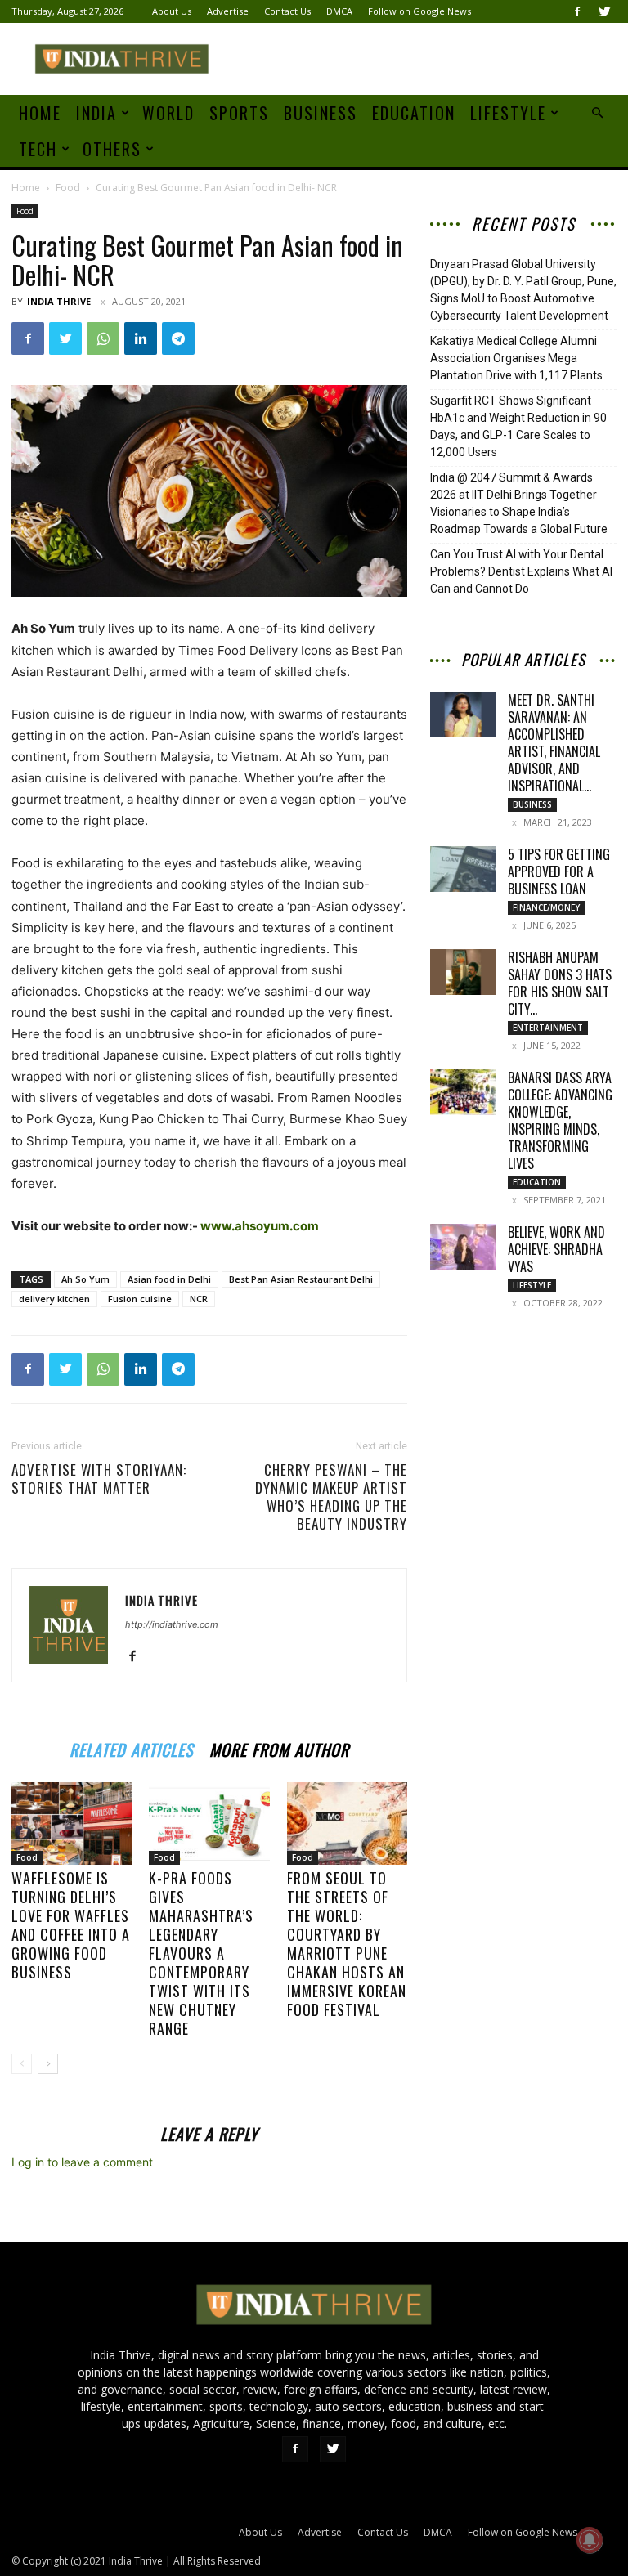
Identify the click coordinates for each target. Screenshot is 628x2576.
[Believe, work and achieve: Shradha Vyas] (463, 1247)
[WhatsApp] (103, 338)
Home (40, 113)
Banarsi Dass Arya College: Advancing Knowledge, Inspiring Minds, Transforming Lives (560, 1120)
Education (414, 113)
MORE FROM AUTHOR (279, 1747)
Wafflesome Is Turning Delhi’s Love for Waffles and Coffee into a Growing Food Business (71, 1925)
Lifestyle (508, 113)
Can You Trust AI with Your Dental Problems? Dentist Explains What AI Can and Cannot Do (521, 571)
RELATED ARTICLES (131, 1747)
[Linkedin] (141, 338)
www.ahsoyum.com (260, 1226)
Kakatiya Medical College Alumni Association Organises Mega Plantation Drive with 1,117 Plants (516, 358)
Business (321, 113)
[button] (597, 113)
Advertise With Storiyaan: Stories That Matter (99, 1479)
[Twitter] (604, 11)
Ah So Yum (85, 1279)
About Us (172, 11)
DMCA (339, 11)
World (168, 113)
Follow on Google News (419, 11)
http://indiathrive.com (172, 1624)
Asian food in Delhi (169, 1279)
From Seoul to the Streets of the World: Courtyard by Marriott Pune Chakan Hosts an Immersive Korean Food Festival (347, 1944)
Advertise (228, 11)
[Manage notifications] (590, 2540)
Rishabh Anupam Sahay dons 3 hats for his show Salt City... (560, 983)
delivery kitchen (54, 1299)
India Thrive (59, 301)
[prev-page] (22, 2064)
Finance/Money (546, 907)
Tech (38, 149)
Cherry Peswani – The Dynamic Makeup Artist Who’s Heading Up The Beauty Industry (331, 1497)
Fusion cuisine (140, 1299)
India (96, 113)
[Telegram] (178, 338)
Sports (239, 113)
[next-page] (48, 2064)
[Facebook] (577, 11)
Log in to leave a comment (82, 2162)
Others (112, 149)
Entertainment (548, 1028)
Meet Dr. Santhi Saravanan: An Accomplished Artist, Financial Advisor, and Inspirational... (554, 743)
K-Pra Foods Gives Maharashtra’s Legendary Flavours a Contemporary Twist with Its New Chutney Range (201, 1953)
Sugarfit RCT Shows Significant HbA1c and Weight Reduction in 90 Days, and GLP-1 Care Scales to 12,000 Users (518, 426)
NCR (199, 1299)
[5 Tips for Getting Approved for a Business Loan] (463, 869)
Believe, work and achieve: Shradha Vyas (556, 1249)
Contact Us (287, 11)
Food (68, 188)
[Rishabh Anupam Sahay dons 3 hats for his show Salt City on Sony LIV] (463, 972)
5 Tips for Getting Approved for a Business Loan (559, 871)
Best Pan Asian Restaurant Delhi (301, 1279)
